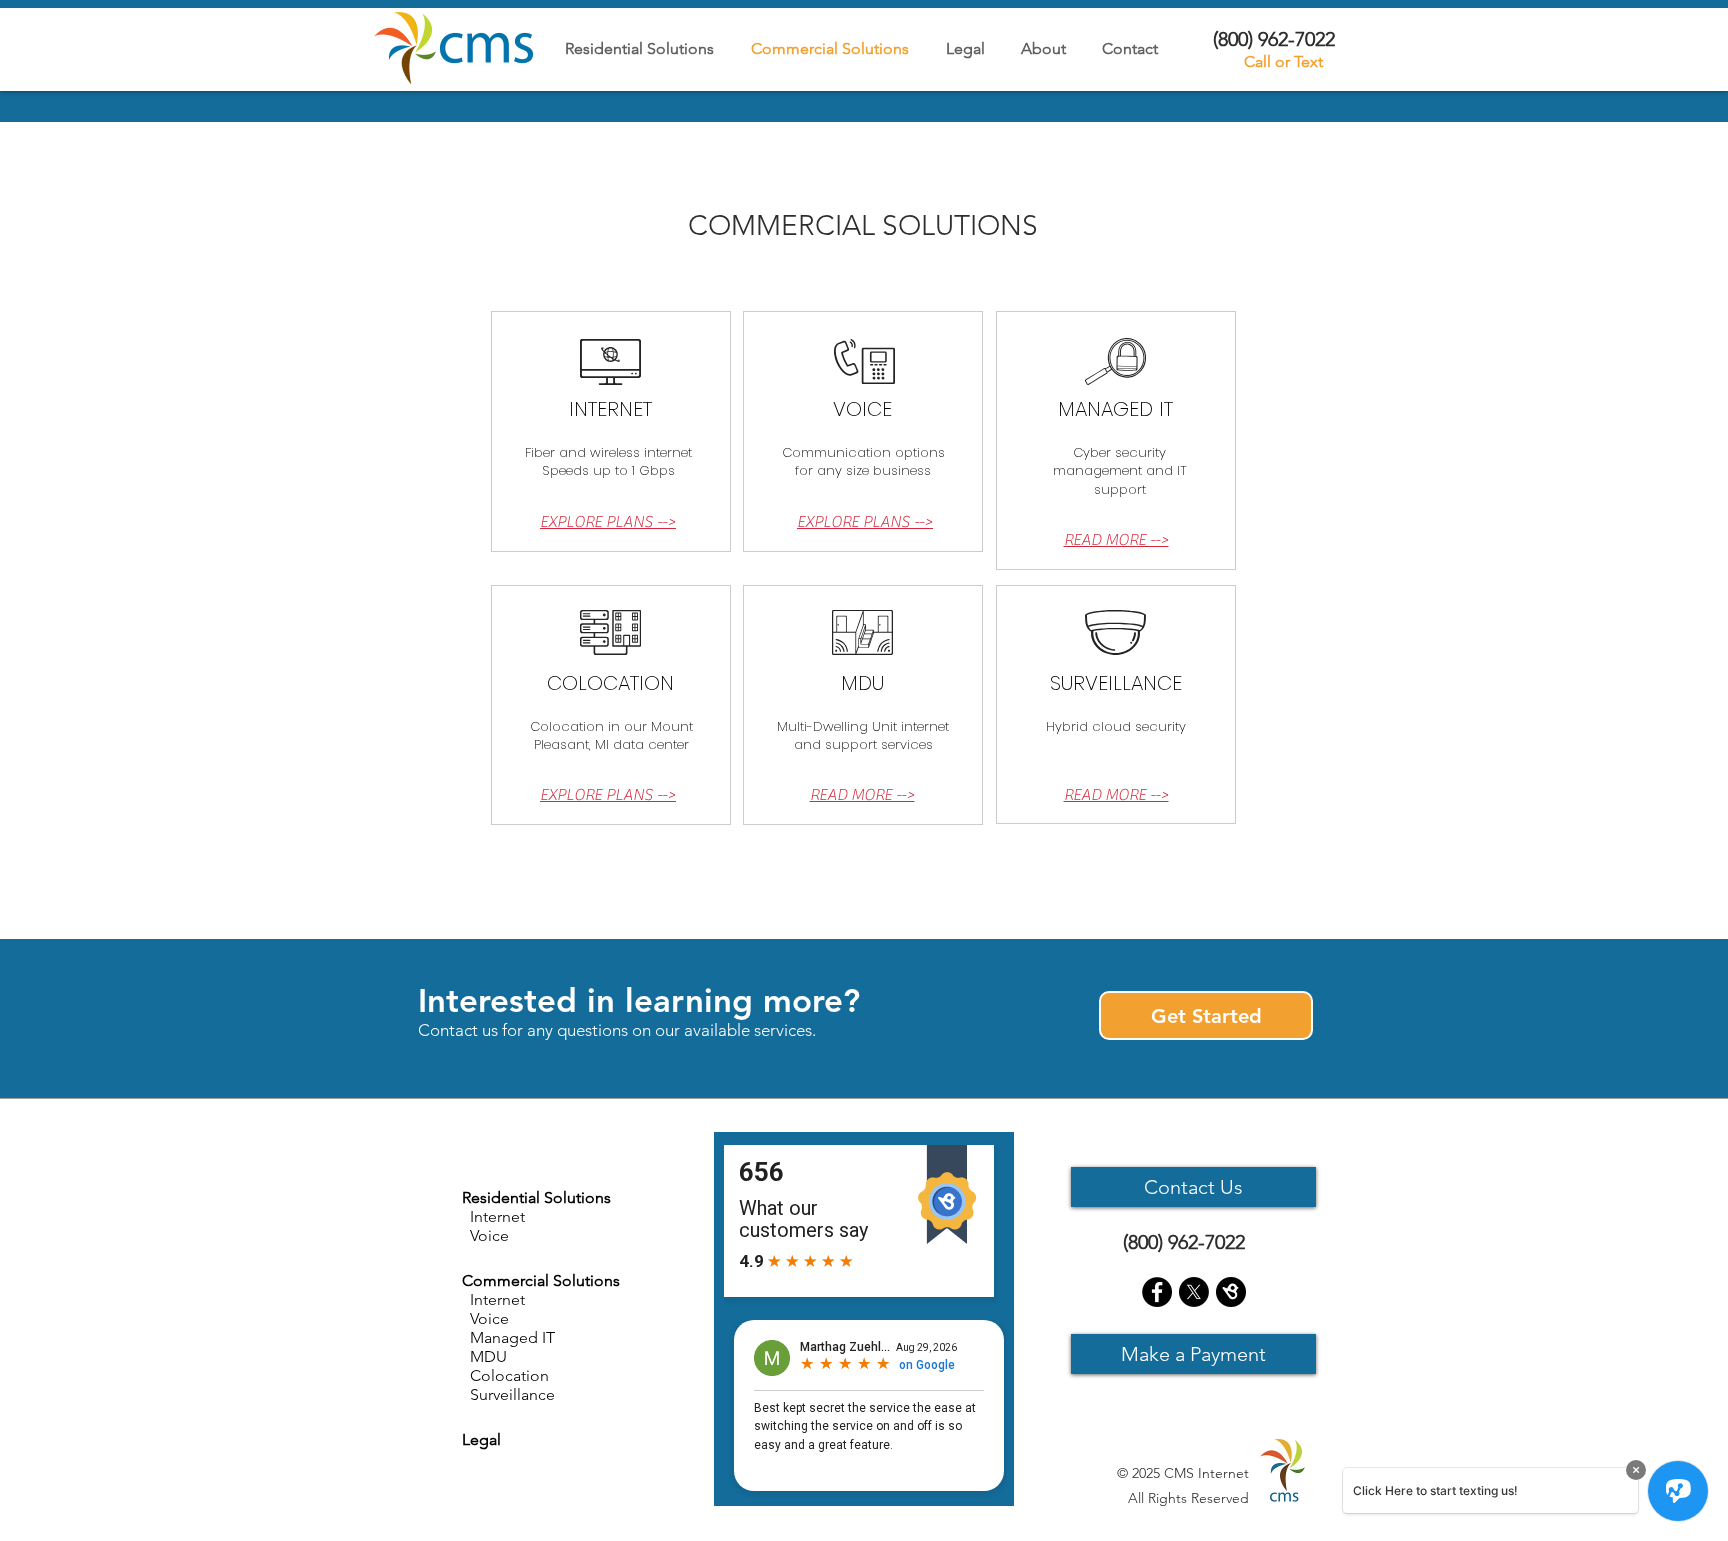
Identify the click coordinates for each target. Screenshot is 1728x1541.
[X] (1194, 1292)
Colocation (505, 1375)
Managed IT (508, 1337)
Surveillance (508, 1394)
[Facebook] (1157, 1292)
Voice (485, 1318)
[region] (611, 431)
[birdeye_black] (1231, 1292)
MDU (484, 1356)
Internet (493, 1299)
